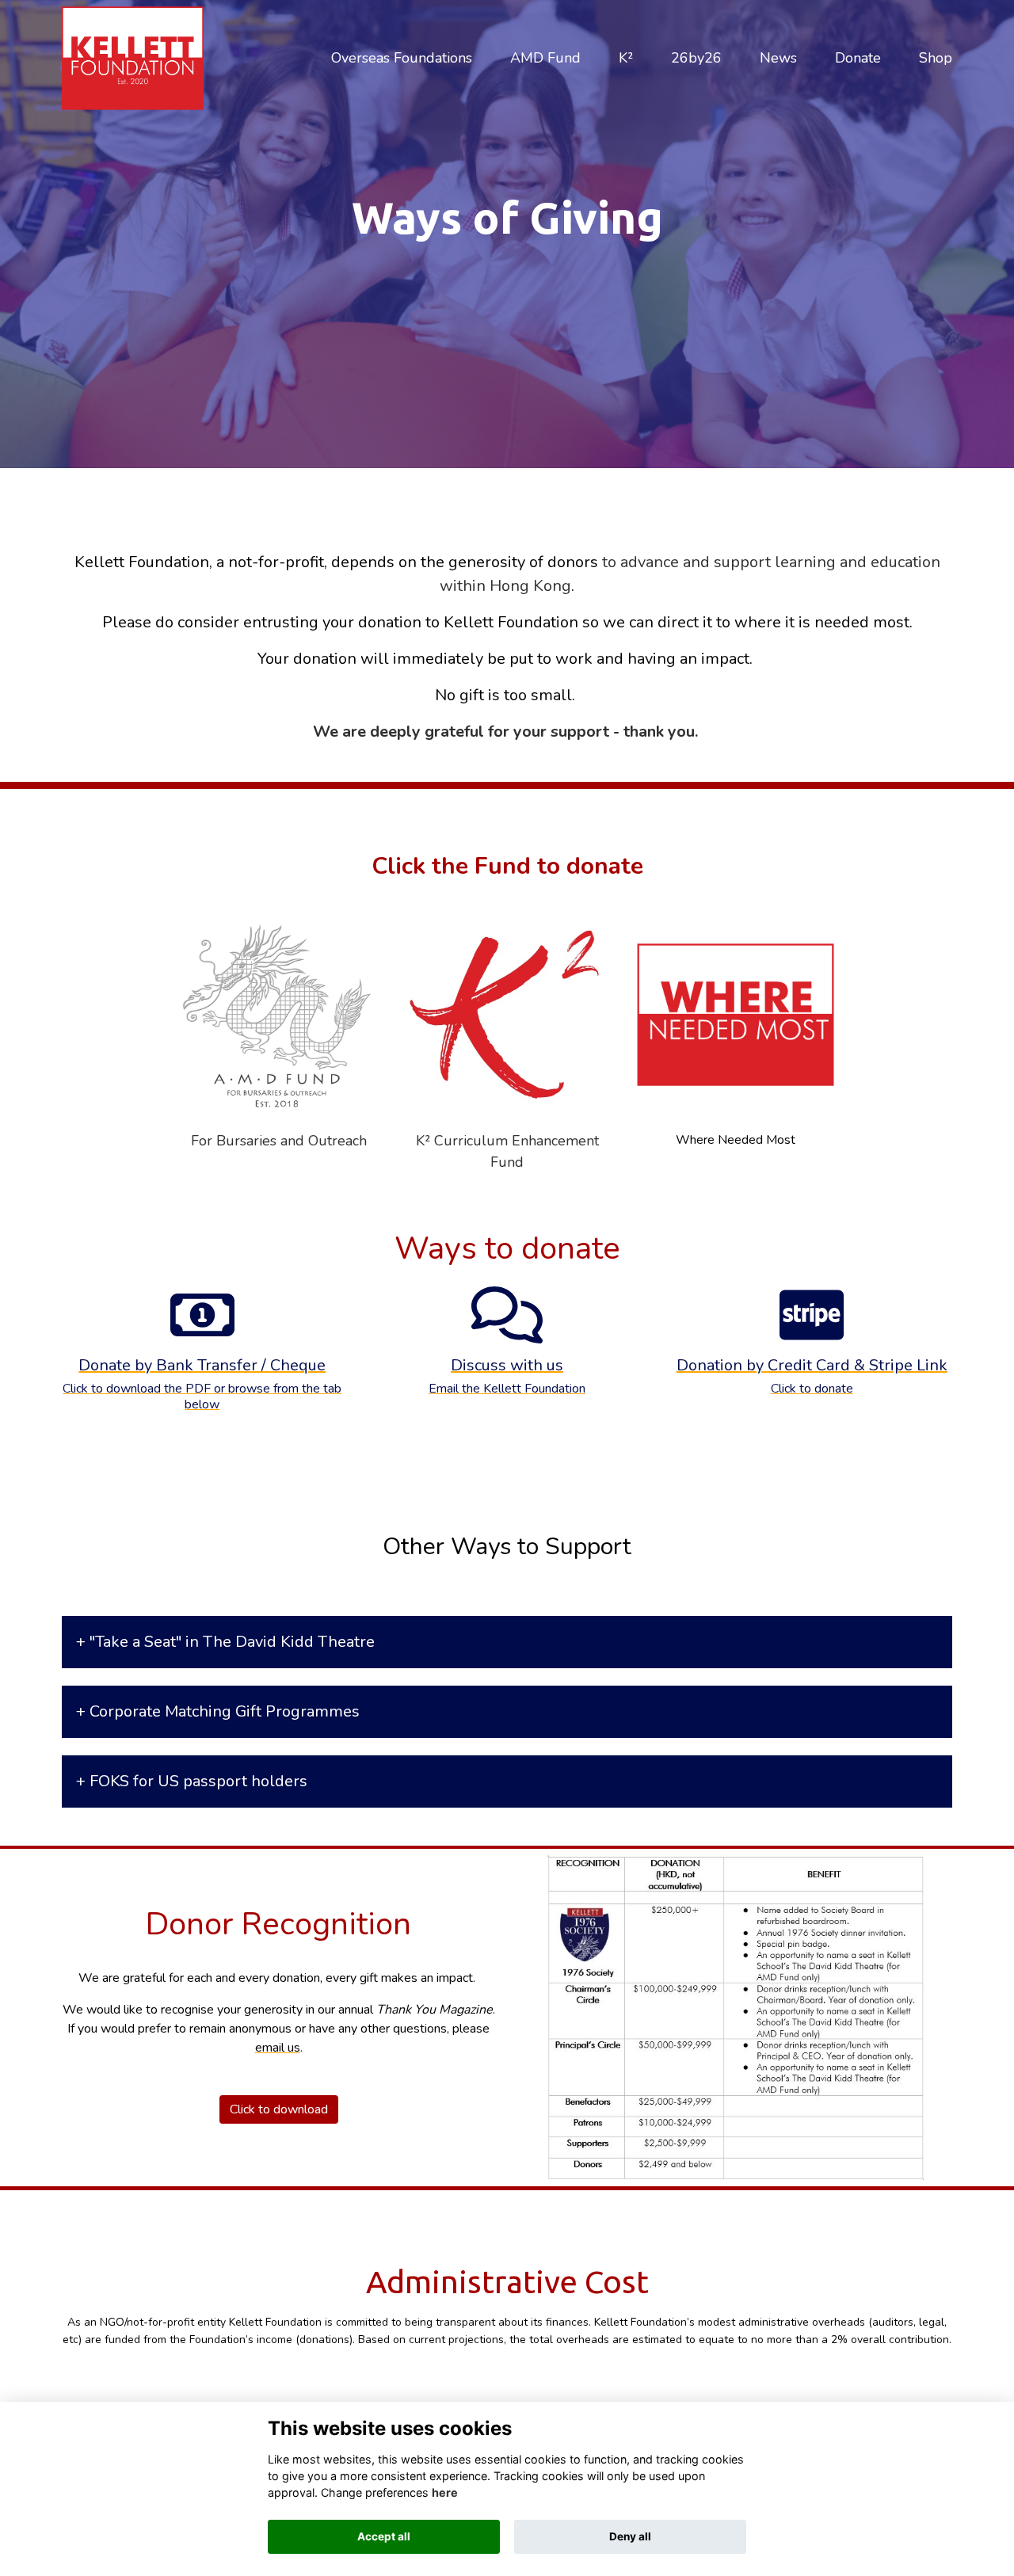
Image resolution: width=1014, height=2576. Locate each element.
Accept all (384, 2536)
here (445, 2492)
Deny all (630, 2536)
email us (278, 2048)
